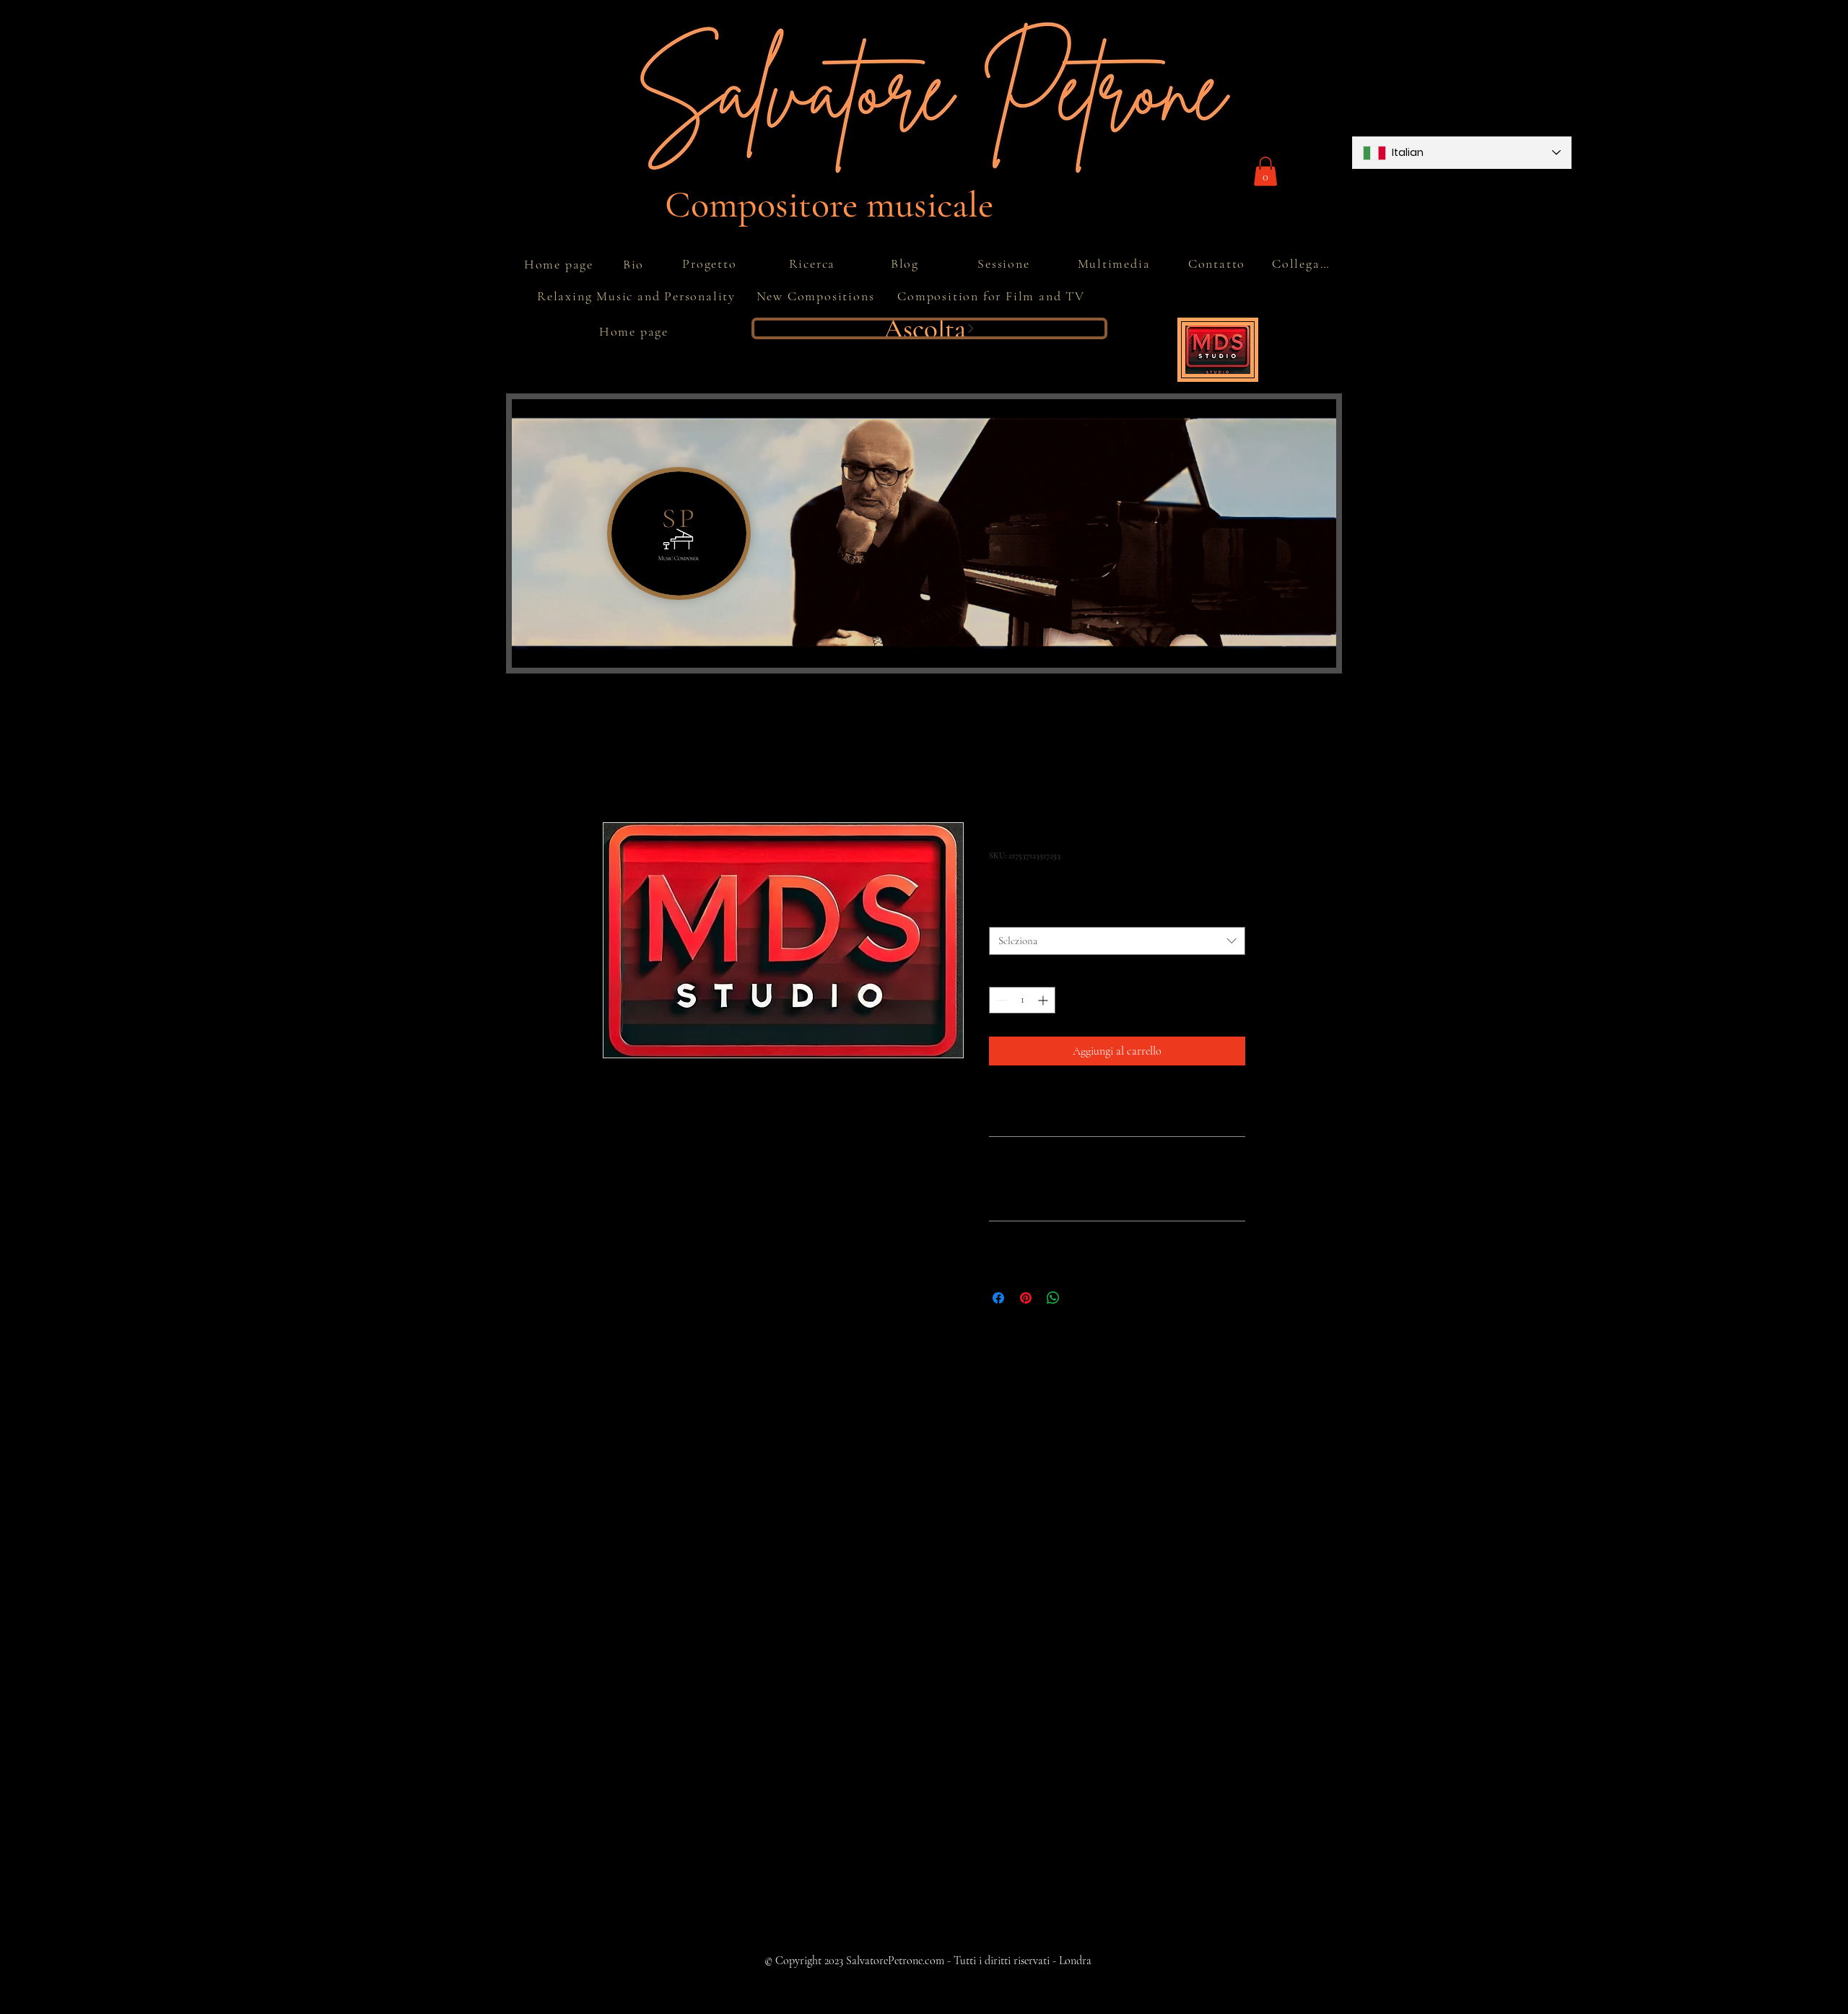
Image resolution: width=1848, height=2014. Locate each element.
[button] (1265, 171)
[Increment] (1044, 1000)
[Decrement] (1000, 1000)
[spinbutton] (1022, 1000)
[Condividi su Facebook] (998, 1298)
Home (616, 767)
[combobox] (1117, 941)
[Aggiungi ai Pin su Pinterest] (1026, 1298)
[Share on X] (1081, 1298)
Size (1001, 914)
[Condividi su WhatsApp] (1053, 1298)
